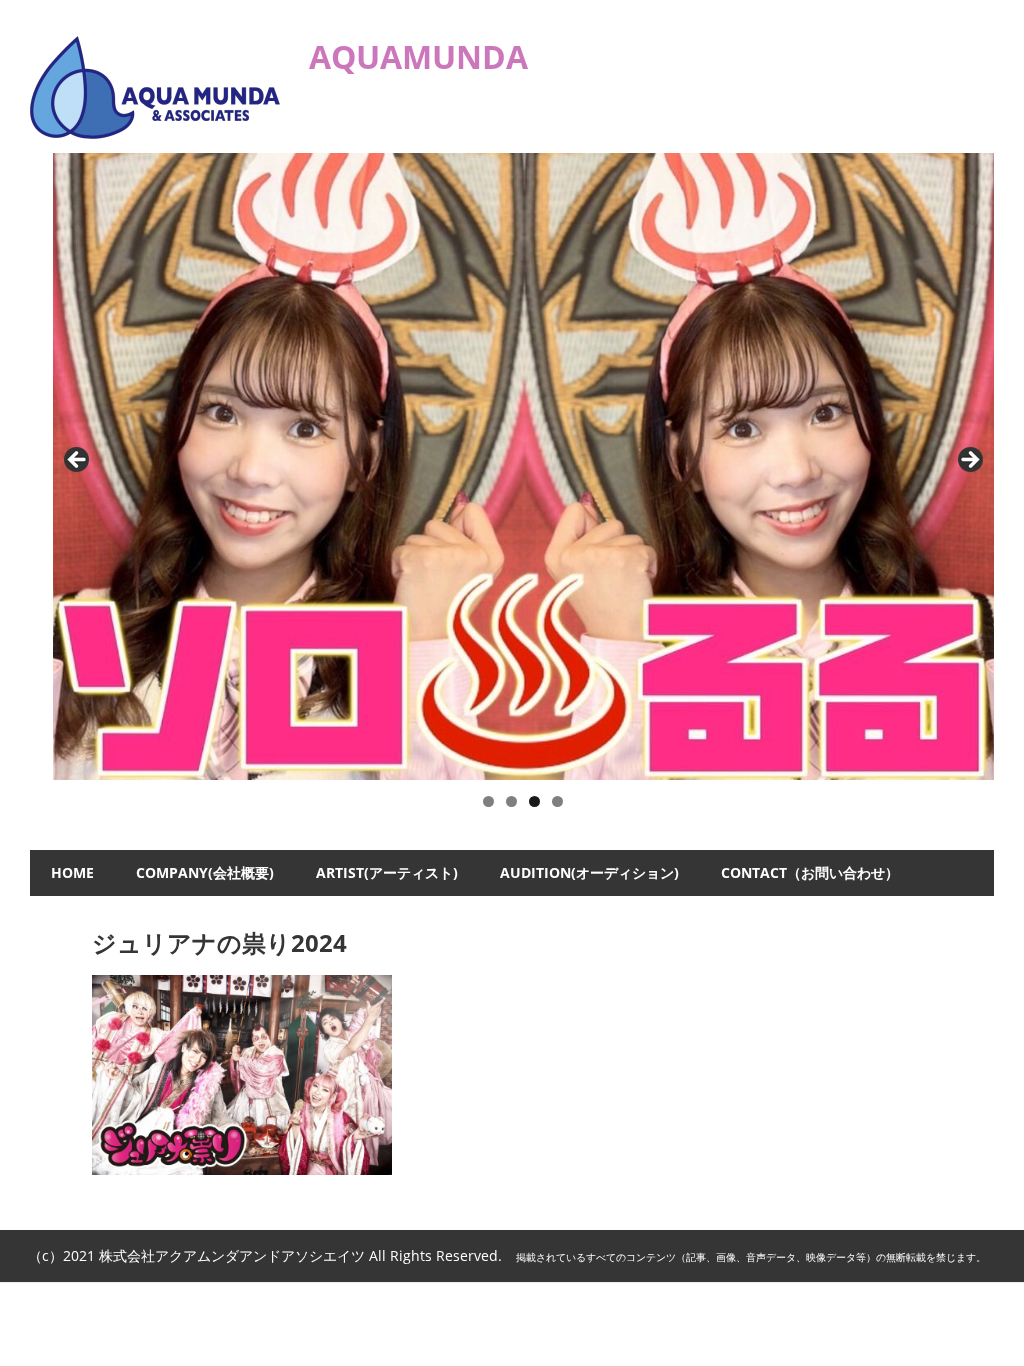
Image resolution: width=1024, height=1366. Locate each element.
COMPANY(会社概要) (205, 872)
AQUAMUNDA (418, 56)
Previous (78, 461)
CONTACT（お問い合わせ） (810, 872)
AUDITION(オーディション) (589, 872)
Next (969, 461)
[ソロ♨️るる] (524, 467)
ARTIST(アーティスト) (387, 872)
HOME (72, 872)
